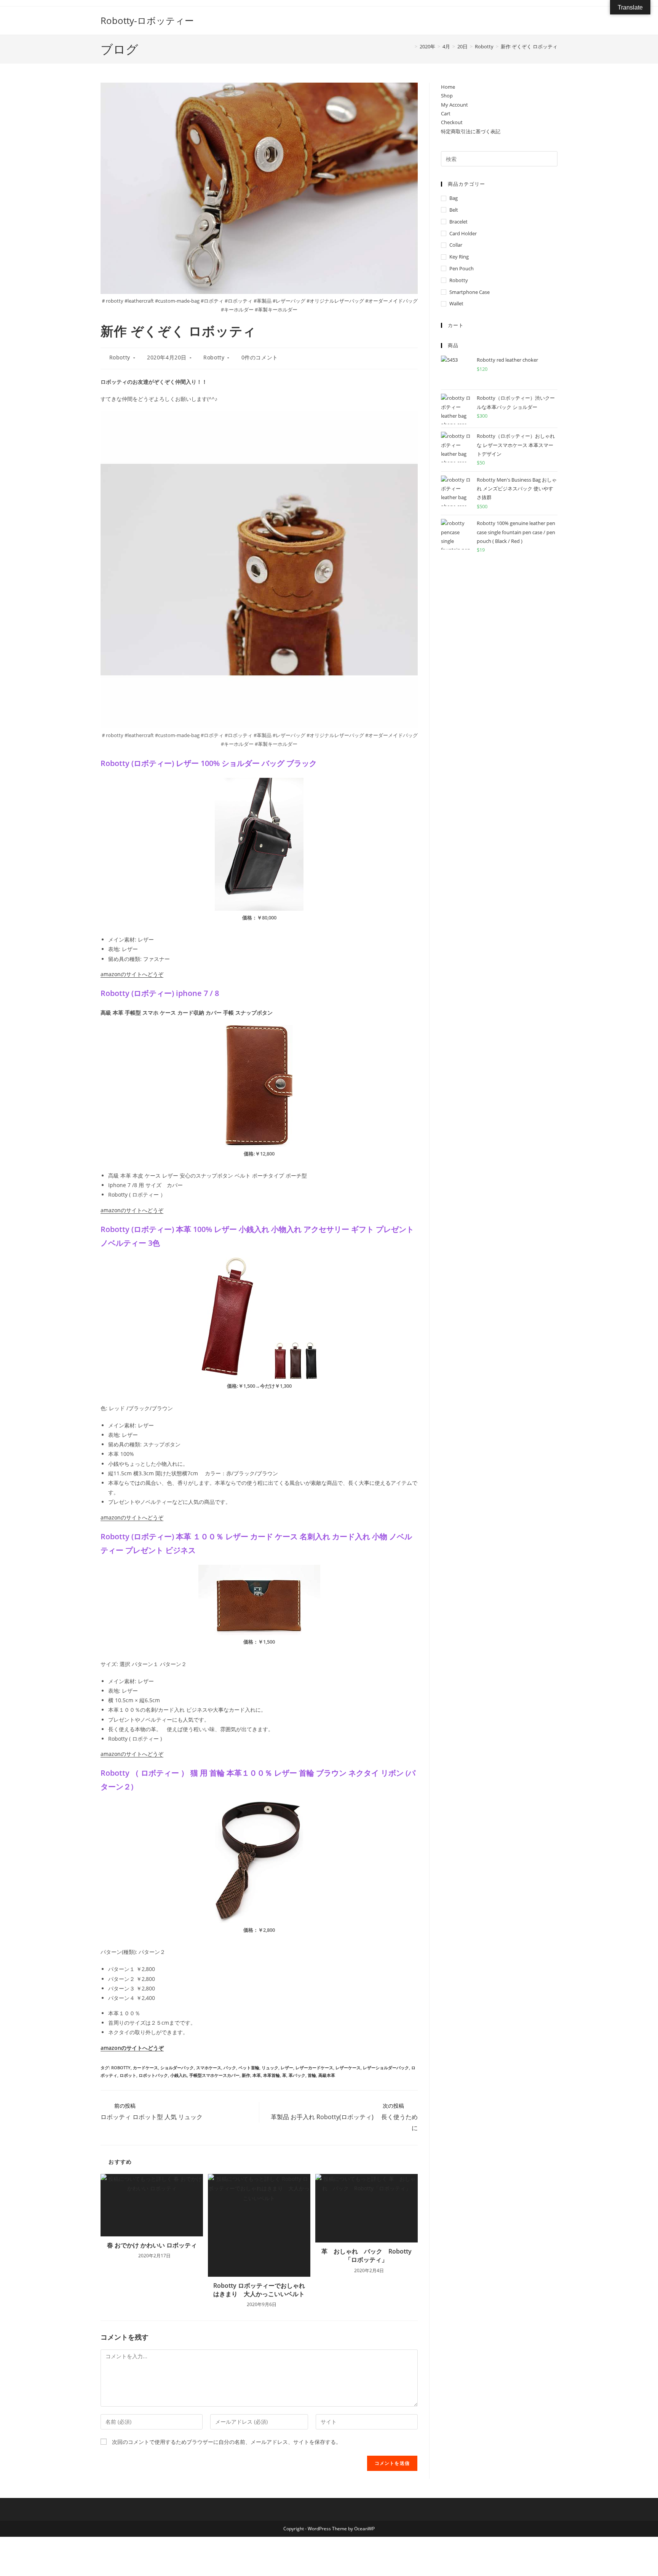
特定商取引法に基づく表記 (471, 131)
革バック (297, 2075)
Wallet (456, 303)
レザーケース (348, 2068)
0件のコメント (260, 357)
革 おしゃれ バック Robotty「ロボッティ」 (367, 2255)
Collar (456, 245)
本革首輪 (272, 2075)
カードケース (145, 2068)
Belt (454, 210)
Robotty (120, 357)
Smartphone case (470, 292)
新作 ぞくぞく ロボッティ (529, 46)
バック (230, 2068)
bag (454, 198)
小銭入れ (179, 2075)
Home (448, 87)
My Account (454, 105)
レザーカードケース (314, 2068)
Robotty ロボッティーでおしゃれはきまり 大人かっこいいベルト (259, 2290)
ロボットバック (153, 2075)
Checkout (452, 122)
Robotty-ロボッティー (147, 20)
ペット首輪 (249, 2068)
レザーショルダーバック (386, 2068)
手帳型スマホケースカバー (214, 2075)
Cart (446, 113)
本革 (257, 2075)
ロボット (128, 2075)
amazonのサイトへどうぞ (132, 974)
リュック (270, 2068)
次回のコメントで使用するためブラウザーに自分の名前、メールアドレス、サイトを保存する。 (227, 2442)
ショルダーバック (177, 2068)
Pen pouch (462, 268)
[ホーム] (410, 46)
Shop (447, 96)
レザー (287, 2068)
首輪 (312, 2075)
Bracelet (458, 222)
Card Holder (463, 233)
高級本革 (327, 2075)
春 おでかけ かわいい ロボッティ (153, 2245)
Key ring (459, 257)
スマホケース (209, 2068)
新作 (246, 2075)
